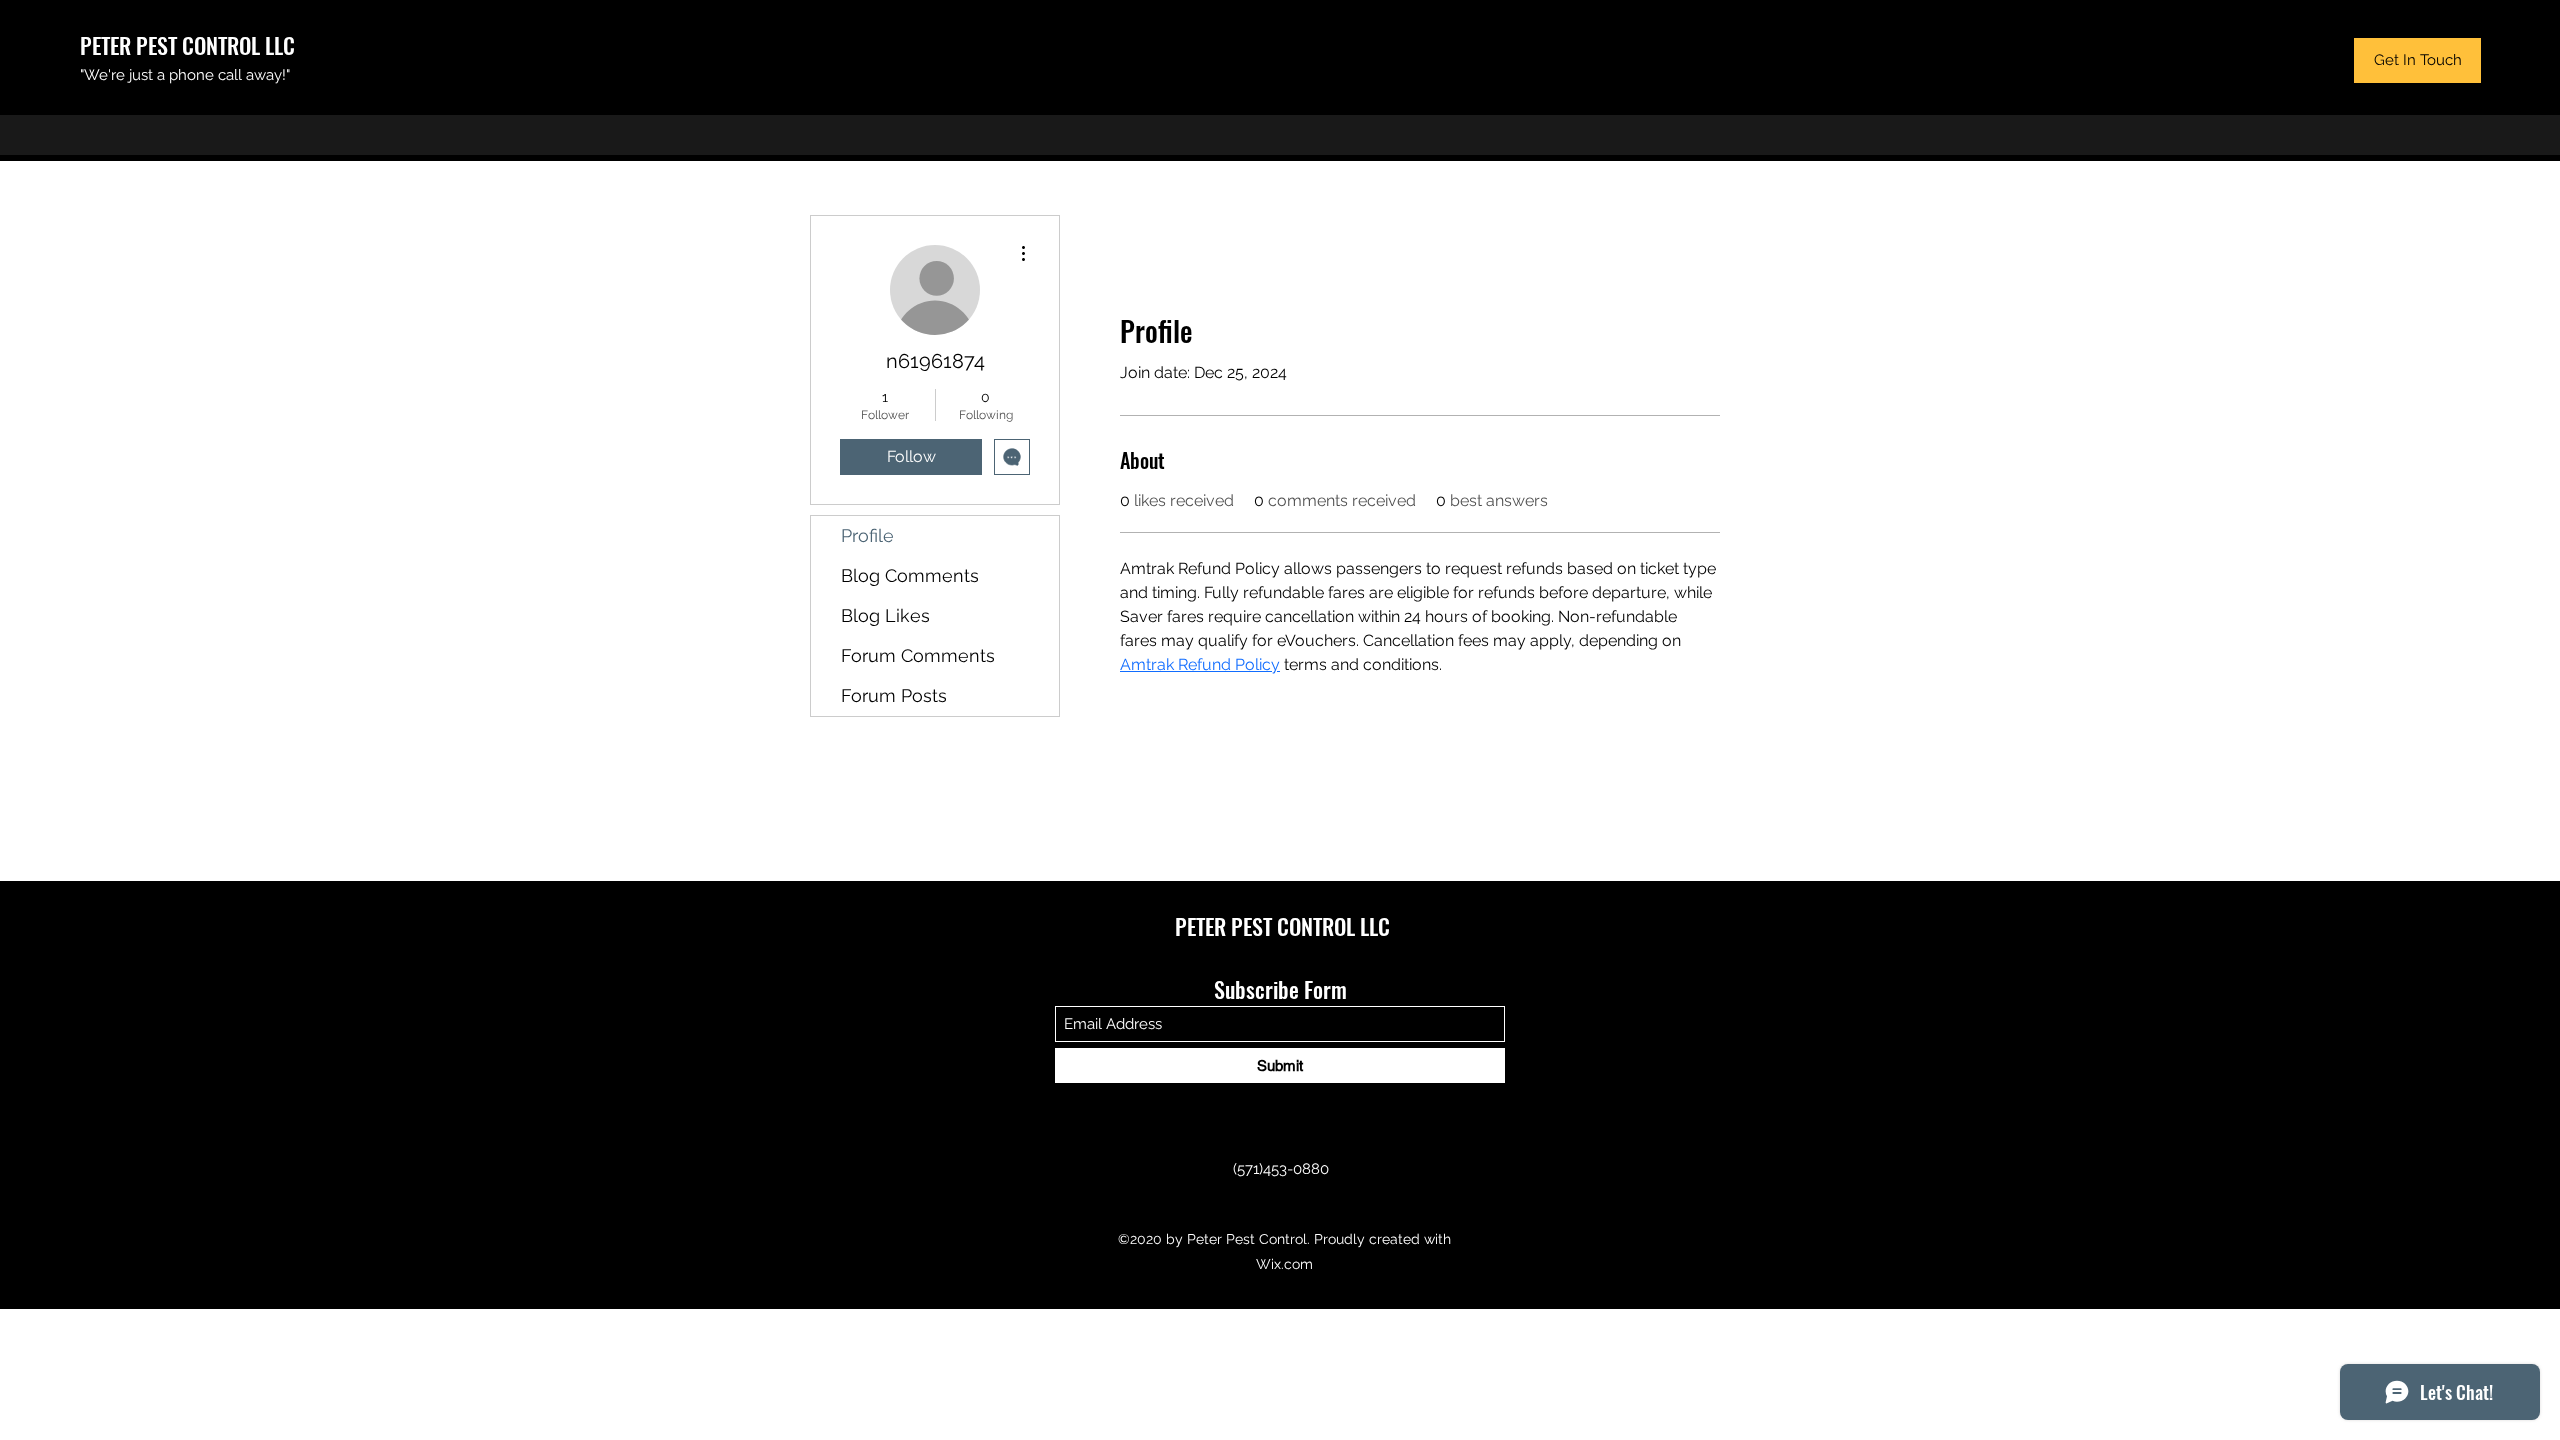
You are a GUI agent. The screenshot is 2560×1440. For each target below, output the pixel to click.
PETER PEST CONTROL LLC (187, 45)
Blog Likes (885, 615)
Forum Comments (918, 655)
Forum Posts (894, 695)
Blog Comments (910, 575)
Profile (867, 535)
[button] (2417, 60)
